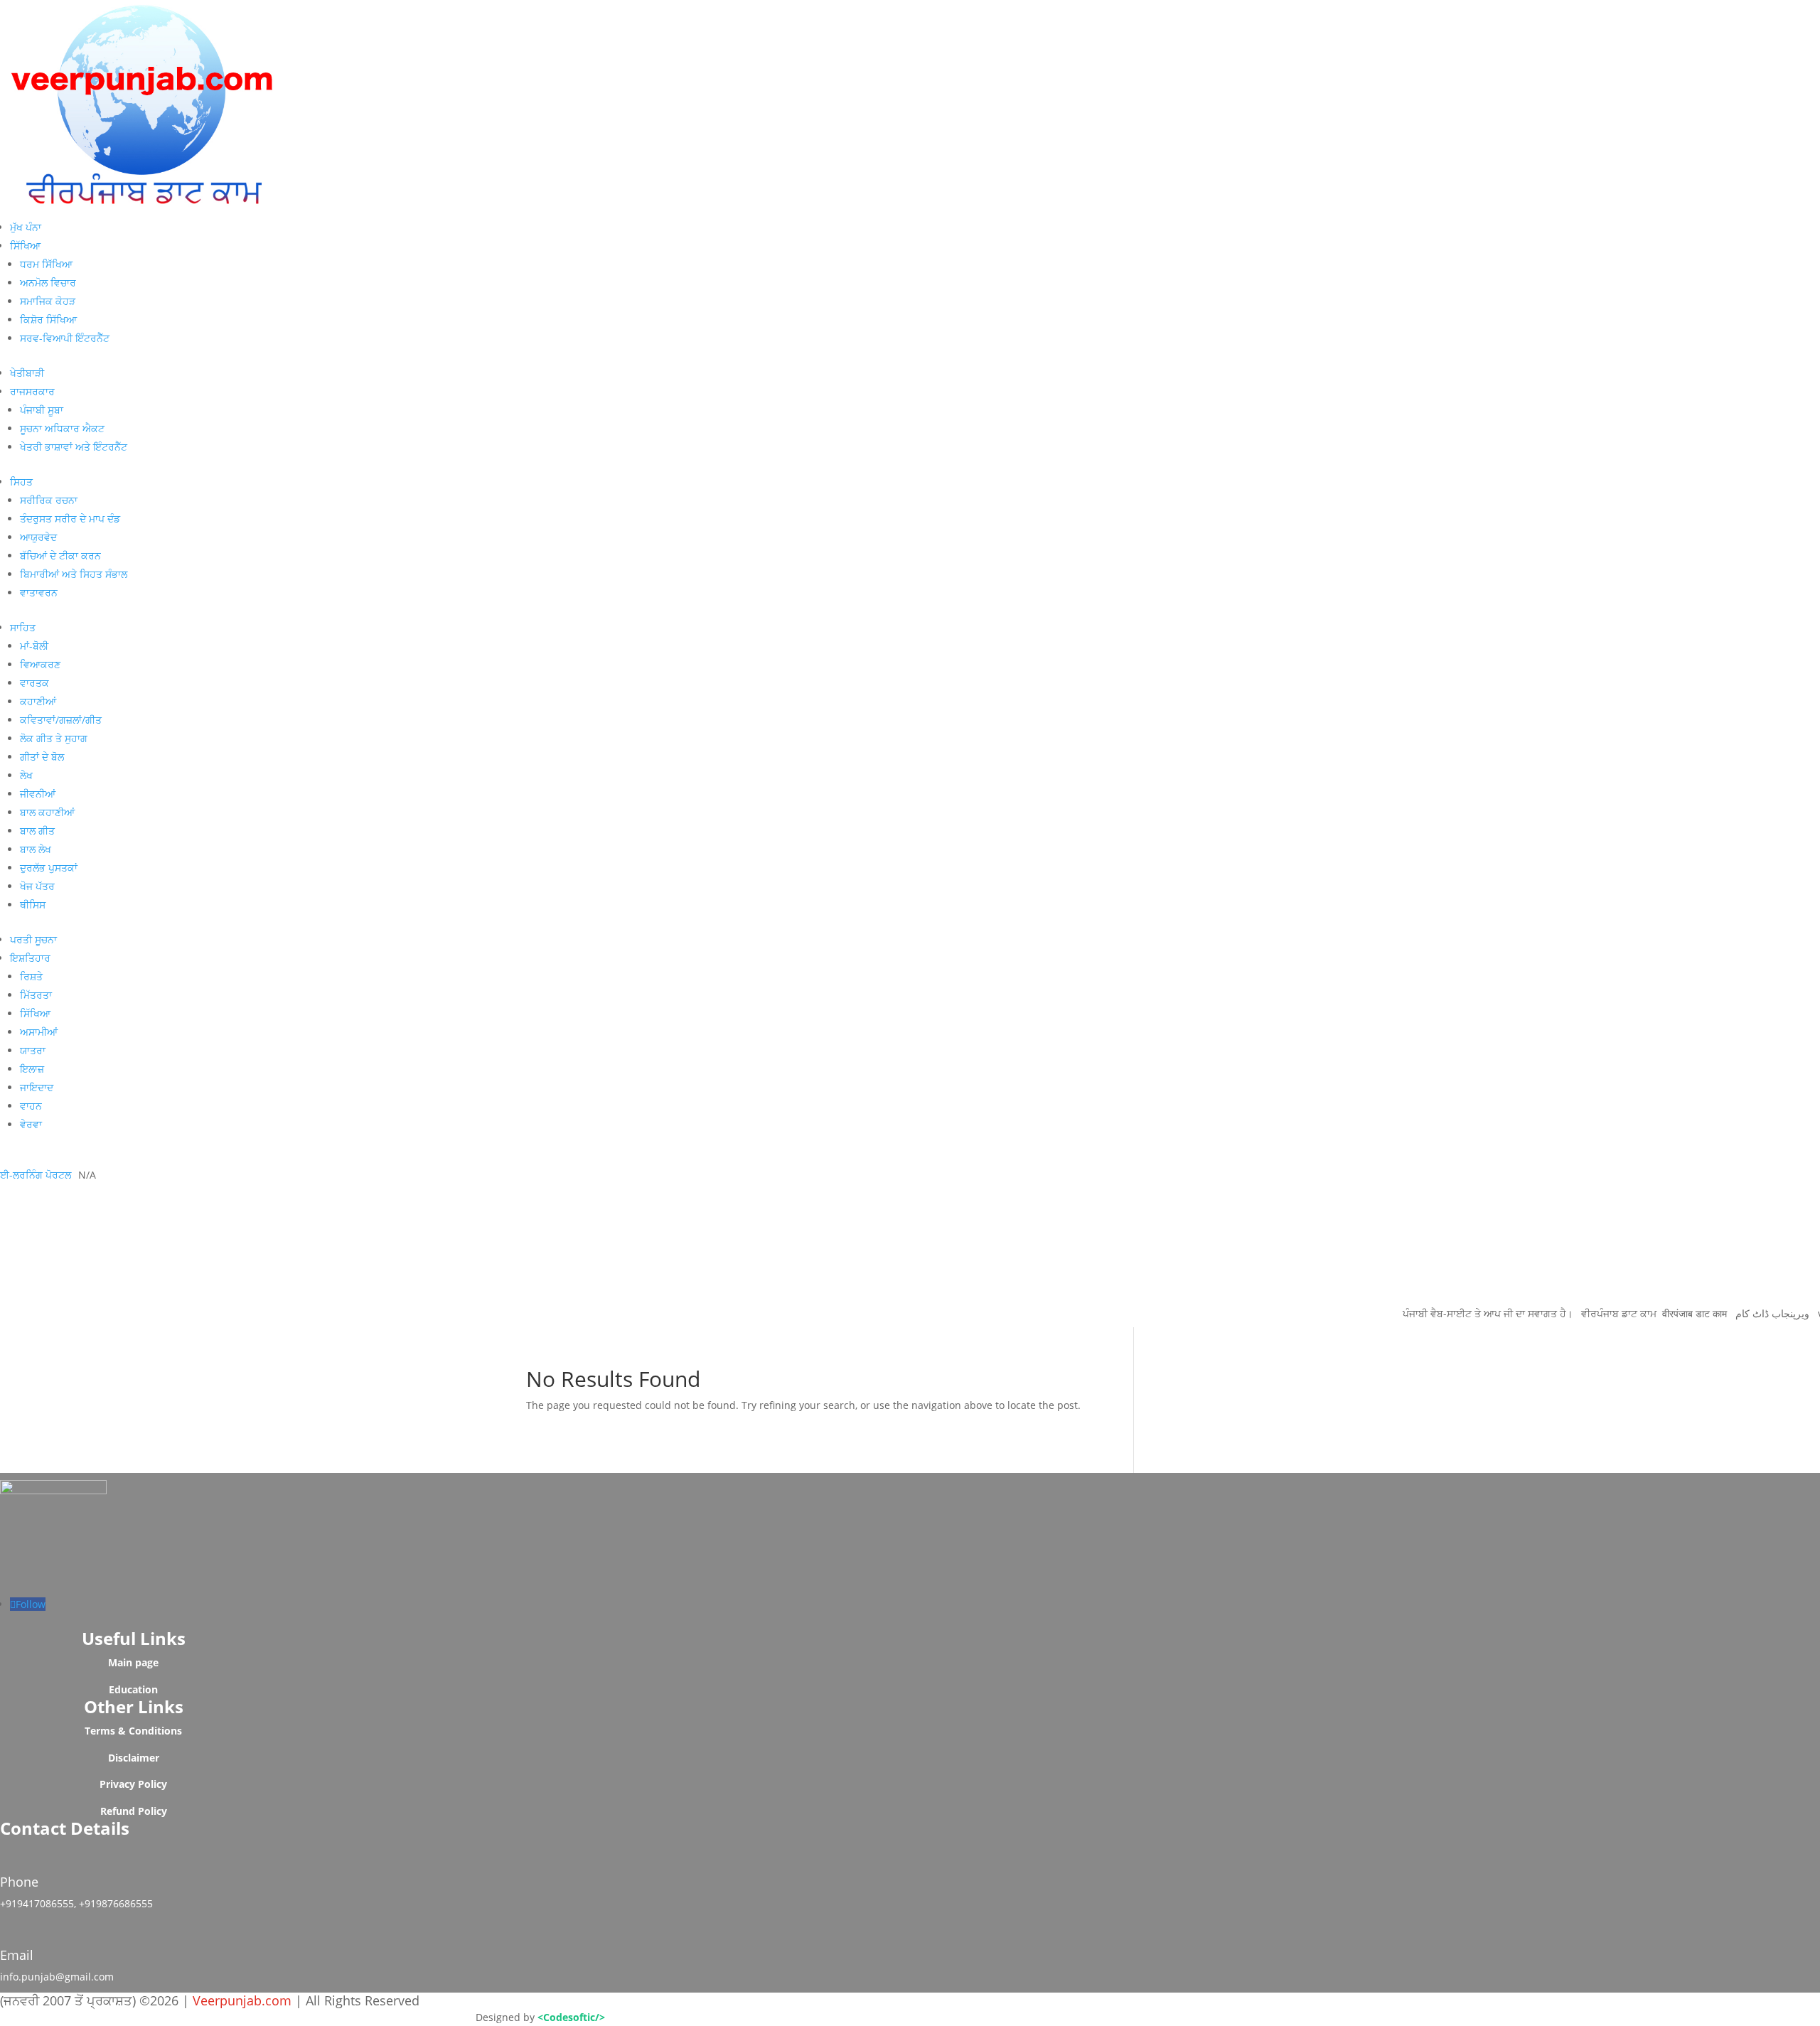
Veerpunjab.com (244, 2000)
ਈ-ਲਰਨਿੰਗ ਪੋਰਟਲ (36, 1175)
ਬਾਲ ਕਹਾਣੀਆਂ (47, 812)
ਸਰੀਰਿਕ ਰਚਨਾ (49, 500)
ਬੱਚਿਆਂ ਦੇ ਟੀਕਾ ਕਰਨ (60, 556)
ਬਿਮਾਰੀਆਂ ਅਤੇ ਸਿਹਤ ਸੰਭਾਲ (74, 574)
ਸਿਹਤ (21, 482)
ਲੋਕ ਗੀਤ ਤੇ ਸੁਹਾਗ (54, 738)
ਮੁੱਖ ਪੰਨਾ (26, 227)
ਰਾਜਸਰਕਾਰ (32, 391)
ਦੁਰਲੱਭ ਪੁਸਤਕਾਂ (49, 868)
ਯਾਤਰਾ (33, 1050)
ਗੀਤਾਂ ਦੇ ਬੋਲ (42, 757)
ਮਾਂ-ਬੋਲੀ (34, 646)
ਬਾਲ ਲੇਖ (36, 849)
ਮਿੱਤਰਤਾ (36, 995)
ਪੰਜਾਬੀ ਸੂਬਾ (42, 410)
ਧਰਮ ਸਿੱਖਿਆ (46, 264)
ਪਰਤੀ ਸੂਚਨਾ (33, 939)
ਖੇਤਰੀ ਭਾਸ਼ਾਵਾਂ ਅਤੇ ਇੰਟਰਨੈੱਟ (74, 447)
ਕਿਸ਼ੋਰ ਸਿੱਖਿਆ (48, 320)
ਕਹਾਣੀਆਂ (38, 701)
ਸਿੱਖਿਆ (25, 246)
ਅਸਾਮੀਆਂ (39, 1032)
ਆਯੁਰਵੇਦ (38, 537)
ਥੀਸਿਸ (33, 905)
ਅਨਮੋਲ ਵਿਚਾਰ (48, 283)
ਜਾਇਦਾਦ (37, 1087)
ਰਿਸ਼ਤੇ (31, 976)
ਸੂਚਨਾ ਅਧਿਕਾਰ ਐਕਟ (62, 428)
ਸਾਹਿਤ (23, 627)
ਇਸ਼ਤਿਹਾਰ (30, 958)
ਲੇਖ (26, 775)
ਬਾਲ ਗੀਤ (37, 831)
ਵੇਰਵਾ (31, 1124)
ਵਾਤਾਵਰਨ (39, 593)
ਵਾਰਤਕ (34, 683)
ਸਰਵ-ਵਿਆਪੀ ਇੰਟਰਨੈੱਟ (65, 338)
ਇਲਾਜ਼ (32, 1069)
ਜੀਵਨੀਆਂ (38, 794)
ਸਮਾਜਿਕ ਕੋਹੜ (48, 301)
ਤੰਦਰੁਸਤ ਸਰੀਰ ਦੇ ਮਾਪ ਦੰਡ (70, 519)
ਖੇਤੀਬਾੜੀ (27, 373)
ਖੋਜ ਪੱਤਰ (37, 886)
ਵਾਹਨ (31, 1106)
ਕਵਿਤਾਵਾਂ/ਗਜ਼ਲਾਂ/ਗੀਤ (61, 720)
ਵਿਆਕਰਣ (40, 664)
